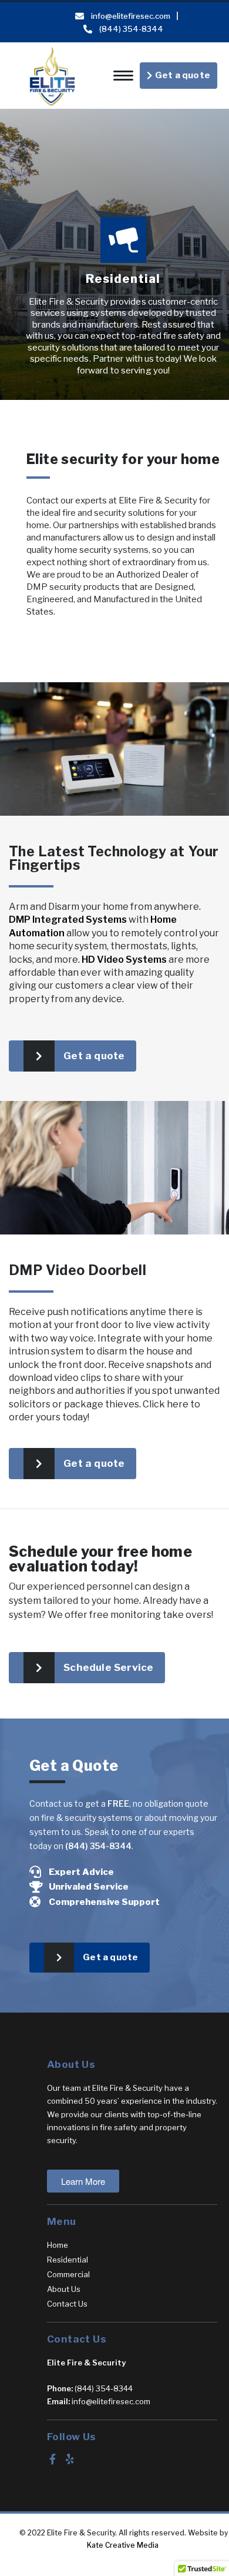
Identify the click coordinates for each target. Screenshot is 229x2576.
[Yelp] (70, 2459)
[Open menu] (123, 76)
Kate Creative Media (124, 2545)
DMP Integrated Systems (68, 920)
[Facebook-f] (52, 2459)
